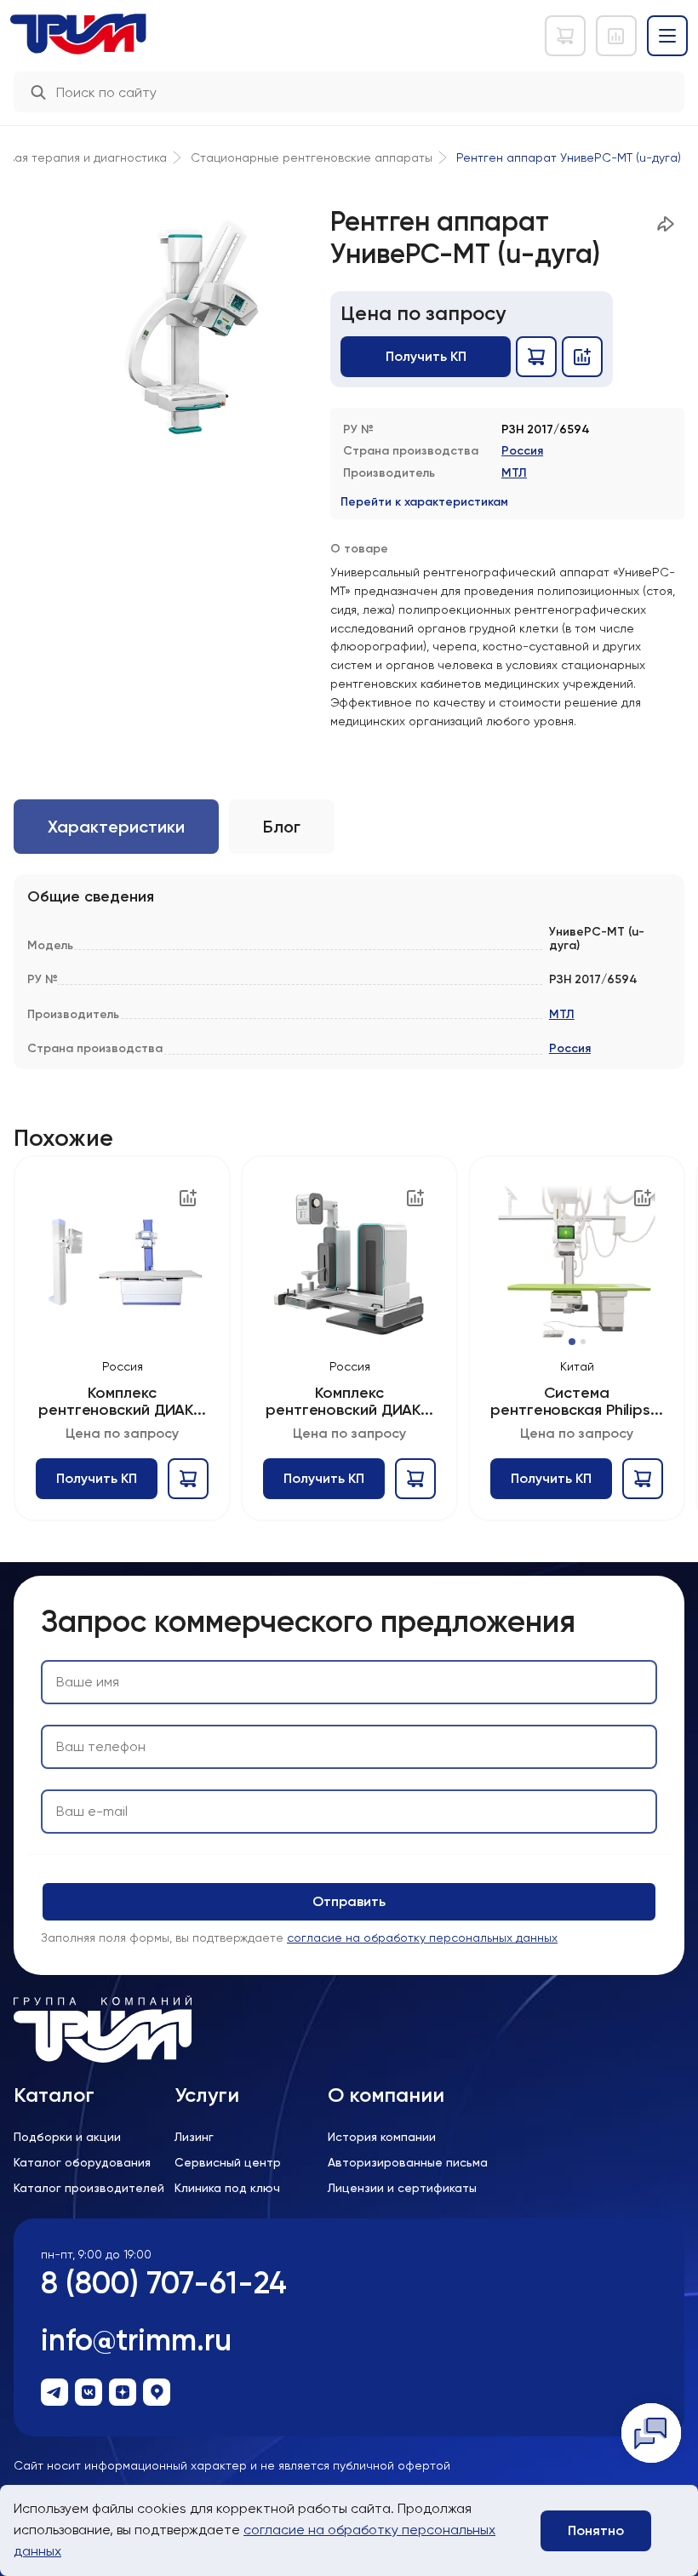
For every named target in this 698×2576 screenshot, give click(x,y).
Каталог (54, 2095)
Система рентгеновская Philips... (577, 1402)
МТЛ (514, 473)
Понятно (596, 2530)
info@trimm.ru (136, 2340)
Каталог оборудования (82, 2162)
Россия (522, 451)
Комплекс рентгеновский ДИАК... (122, 1402)
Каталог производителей (89, 2188)
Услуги (207, 2095)
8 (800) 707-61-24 (164, 2283)
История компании (382, 2137)
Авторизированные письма (408, 2162)
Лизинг (194, 2137)
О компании (386, 2095)
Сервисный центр (228, 2162)
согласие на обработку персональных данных (422, 1938)
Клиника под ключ (227, 2188)
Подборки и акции (67, 2137)
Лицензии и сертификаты (402, 2188)
